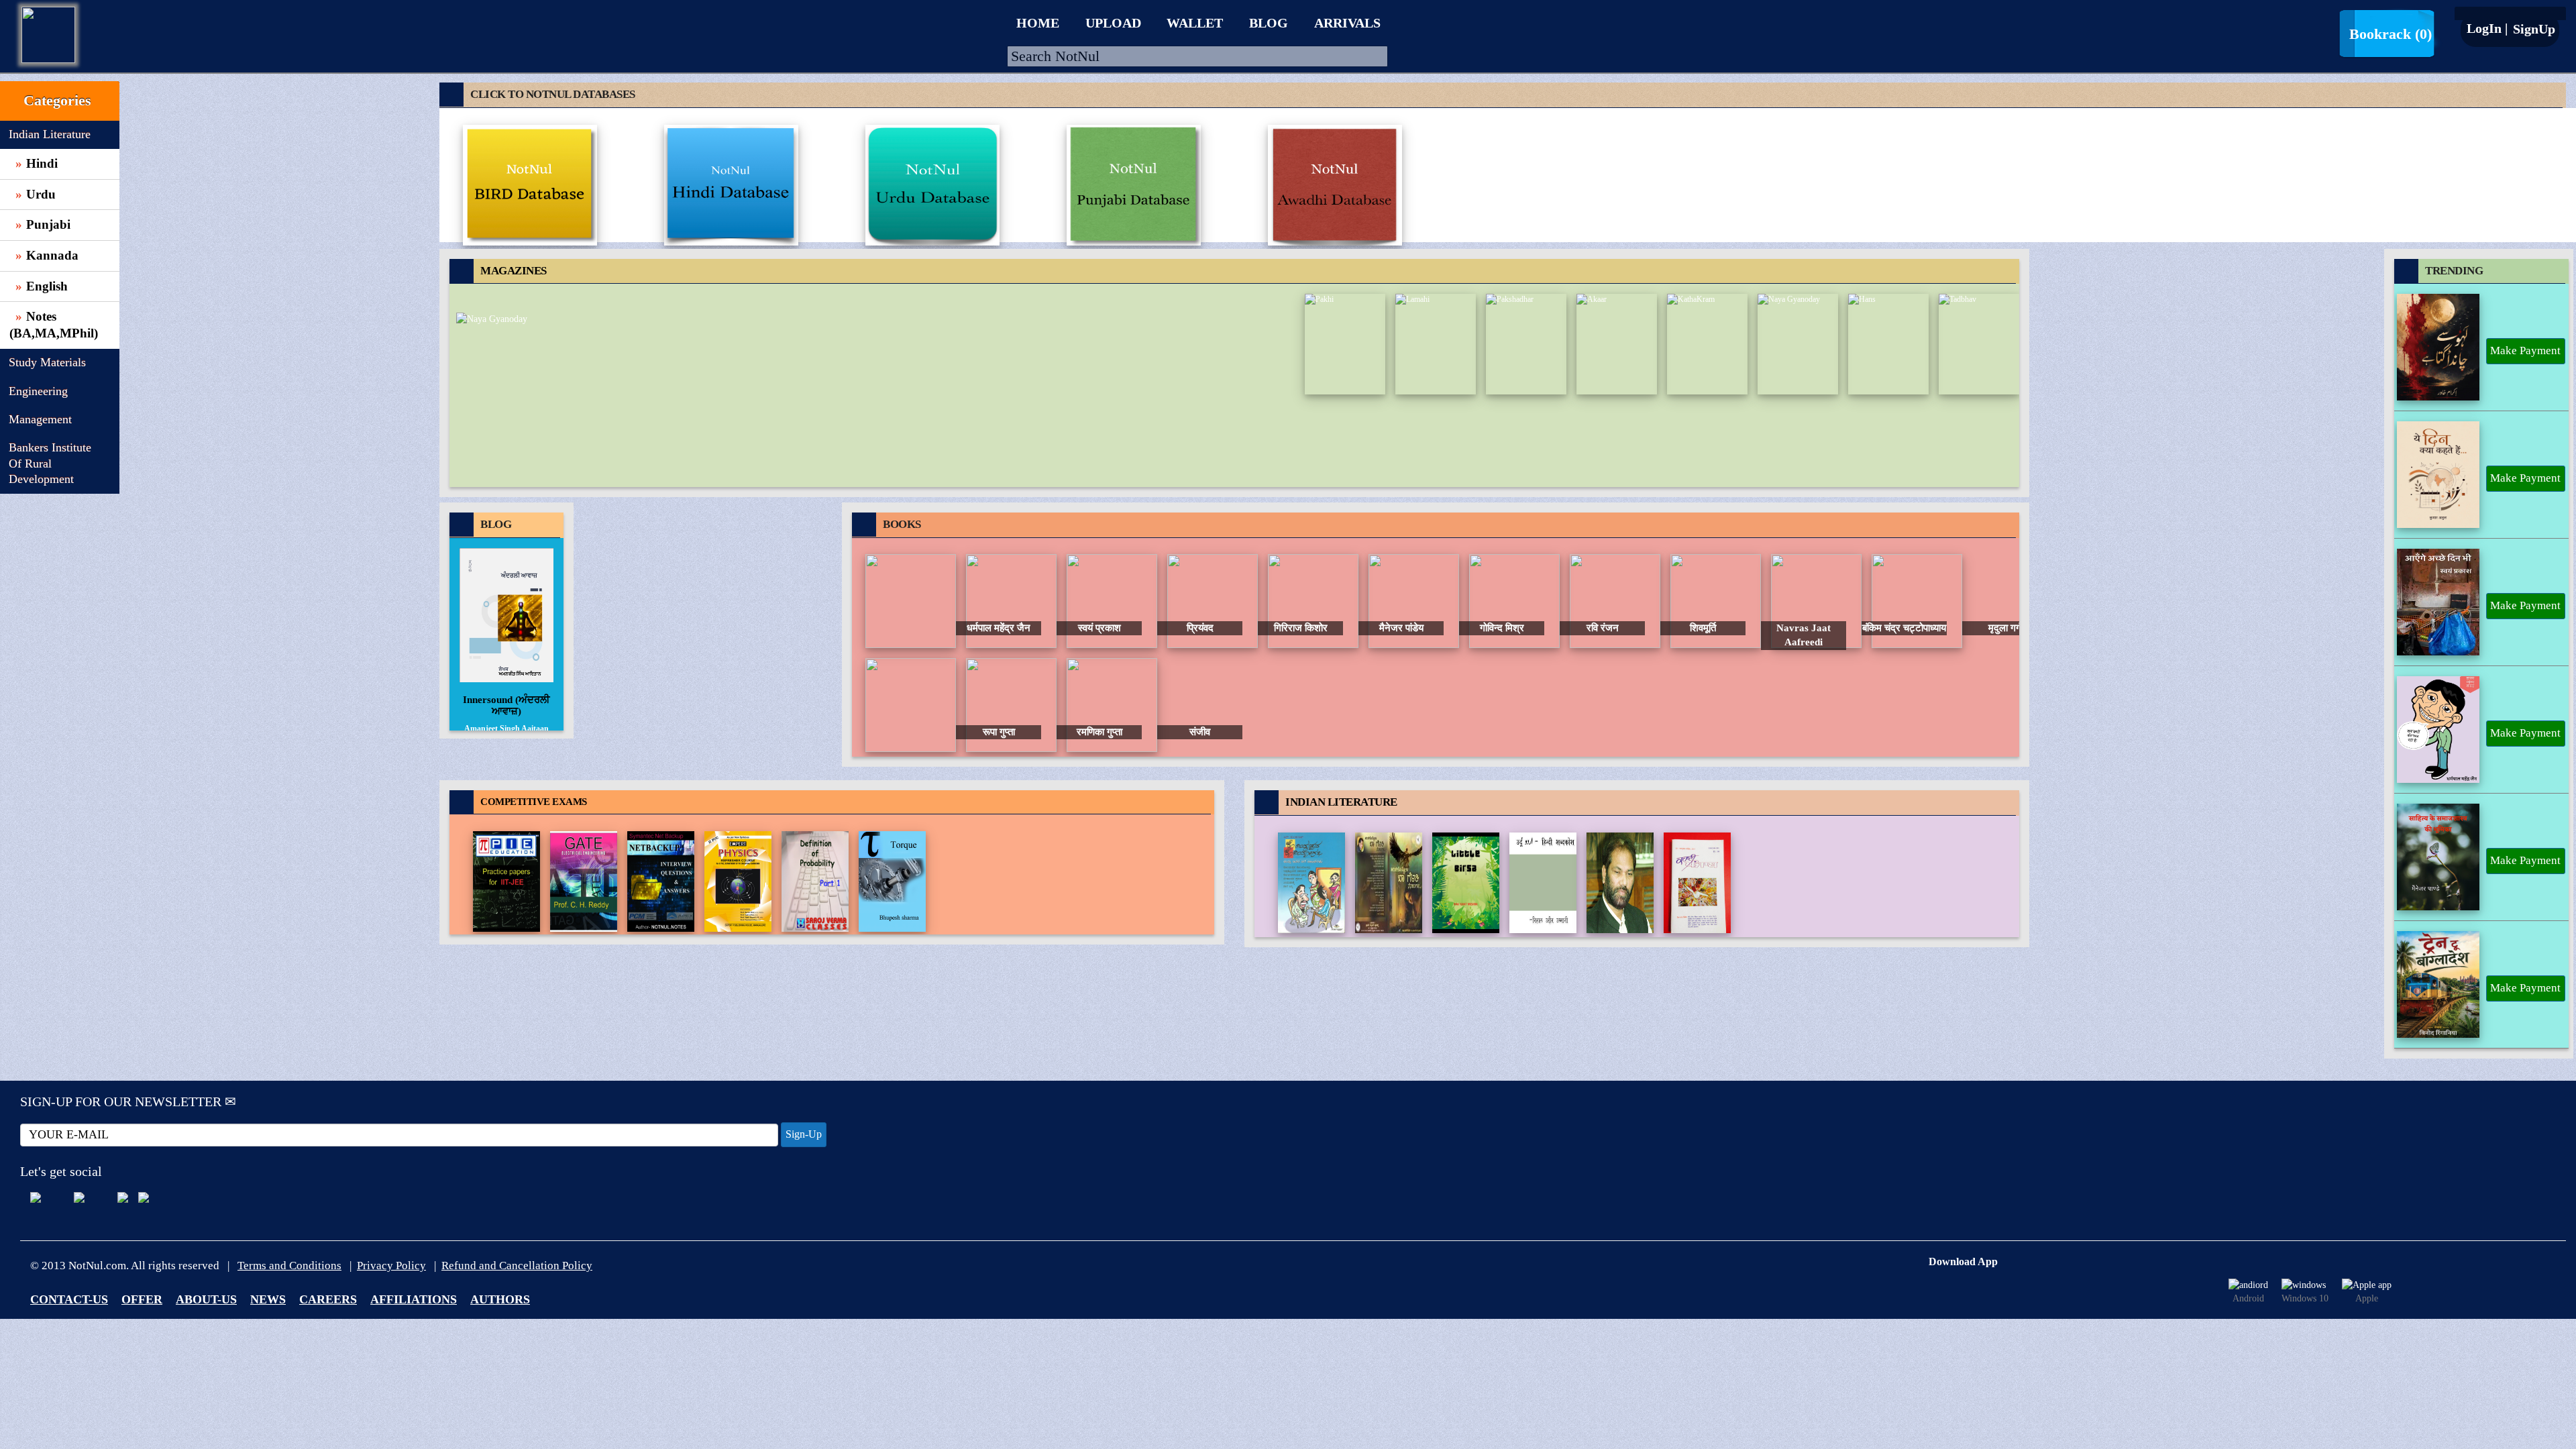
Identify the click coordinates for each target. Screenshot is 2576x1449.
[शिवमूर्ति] (1615, 600)
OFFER (142, 1299)
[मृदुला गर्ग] (1917, 600)
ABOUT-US (206, 1299)
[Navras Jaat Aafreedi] (1716, 600)
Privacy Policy (391, 1266)
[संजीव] (1112, 704)
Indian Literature (1341, 802)
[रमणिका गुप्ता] (1011, 704)
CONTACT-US (69, 1299)
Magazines (514, 271)
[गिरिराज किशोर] (1213, 600)
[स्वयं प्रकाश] (1011, 600)
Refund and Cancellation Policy (517, 1266)
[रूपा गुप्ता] (911, 704)
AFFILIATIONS (414, 1299)
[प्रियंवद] (1112, 600)
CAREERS (328, 1299)
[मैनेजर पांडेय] (1313, 600)
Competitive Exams (534, 802)
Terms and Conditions (289, 1266)
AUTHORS (500, 1299)
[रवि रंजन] (1514, 600)
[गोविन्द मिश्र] (1414, 600)
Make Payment (2525, 351)
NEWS (268, 1299)
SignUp (2532, 29)
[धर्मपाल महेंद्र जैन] (911, 600)
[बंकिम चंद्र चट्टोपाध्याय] (1816, 600)
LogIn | (2487, 28)
